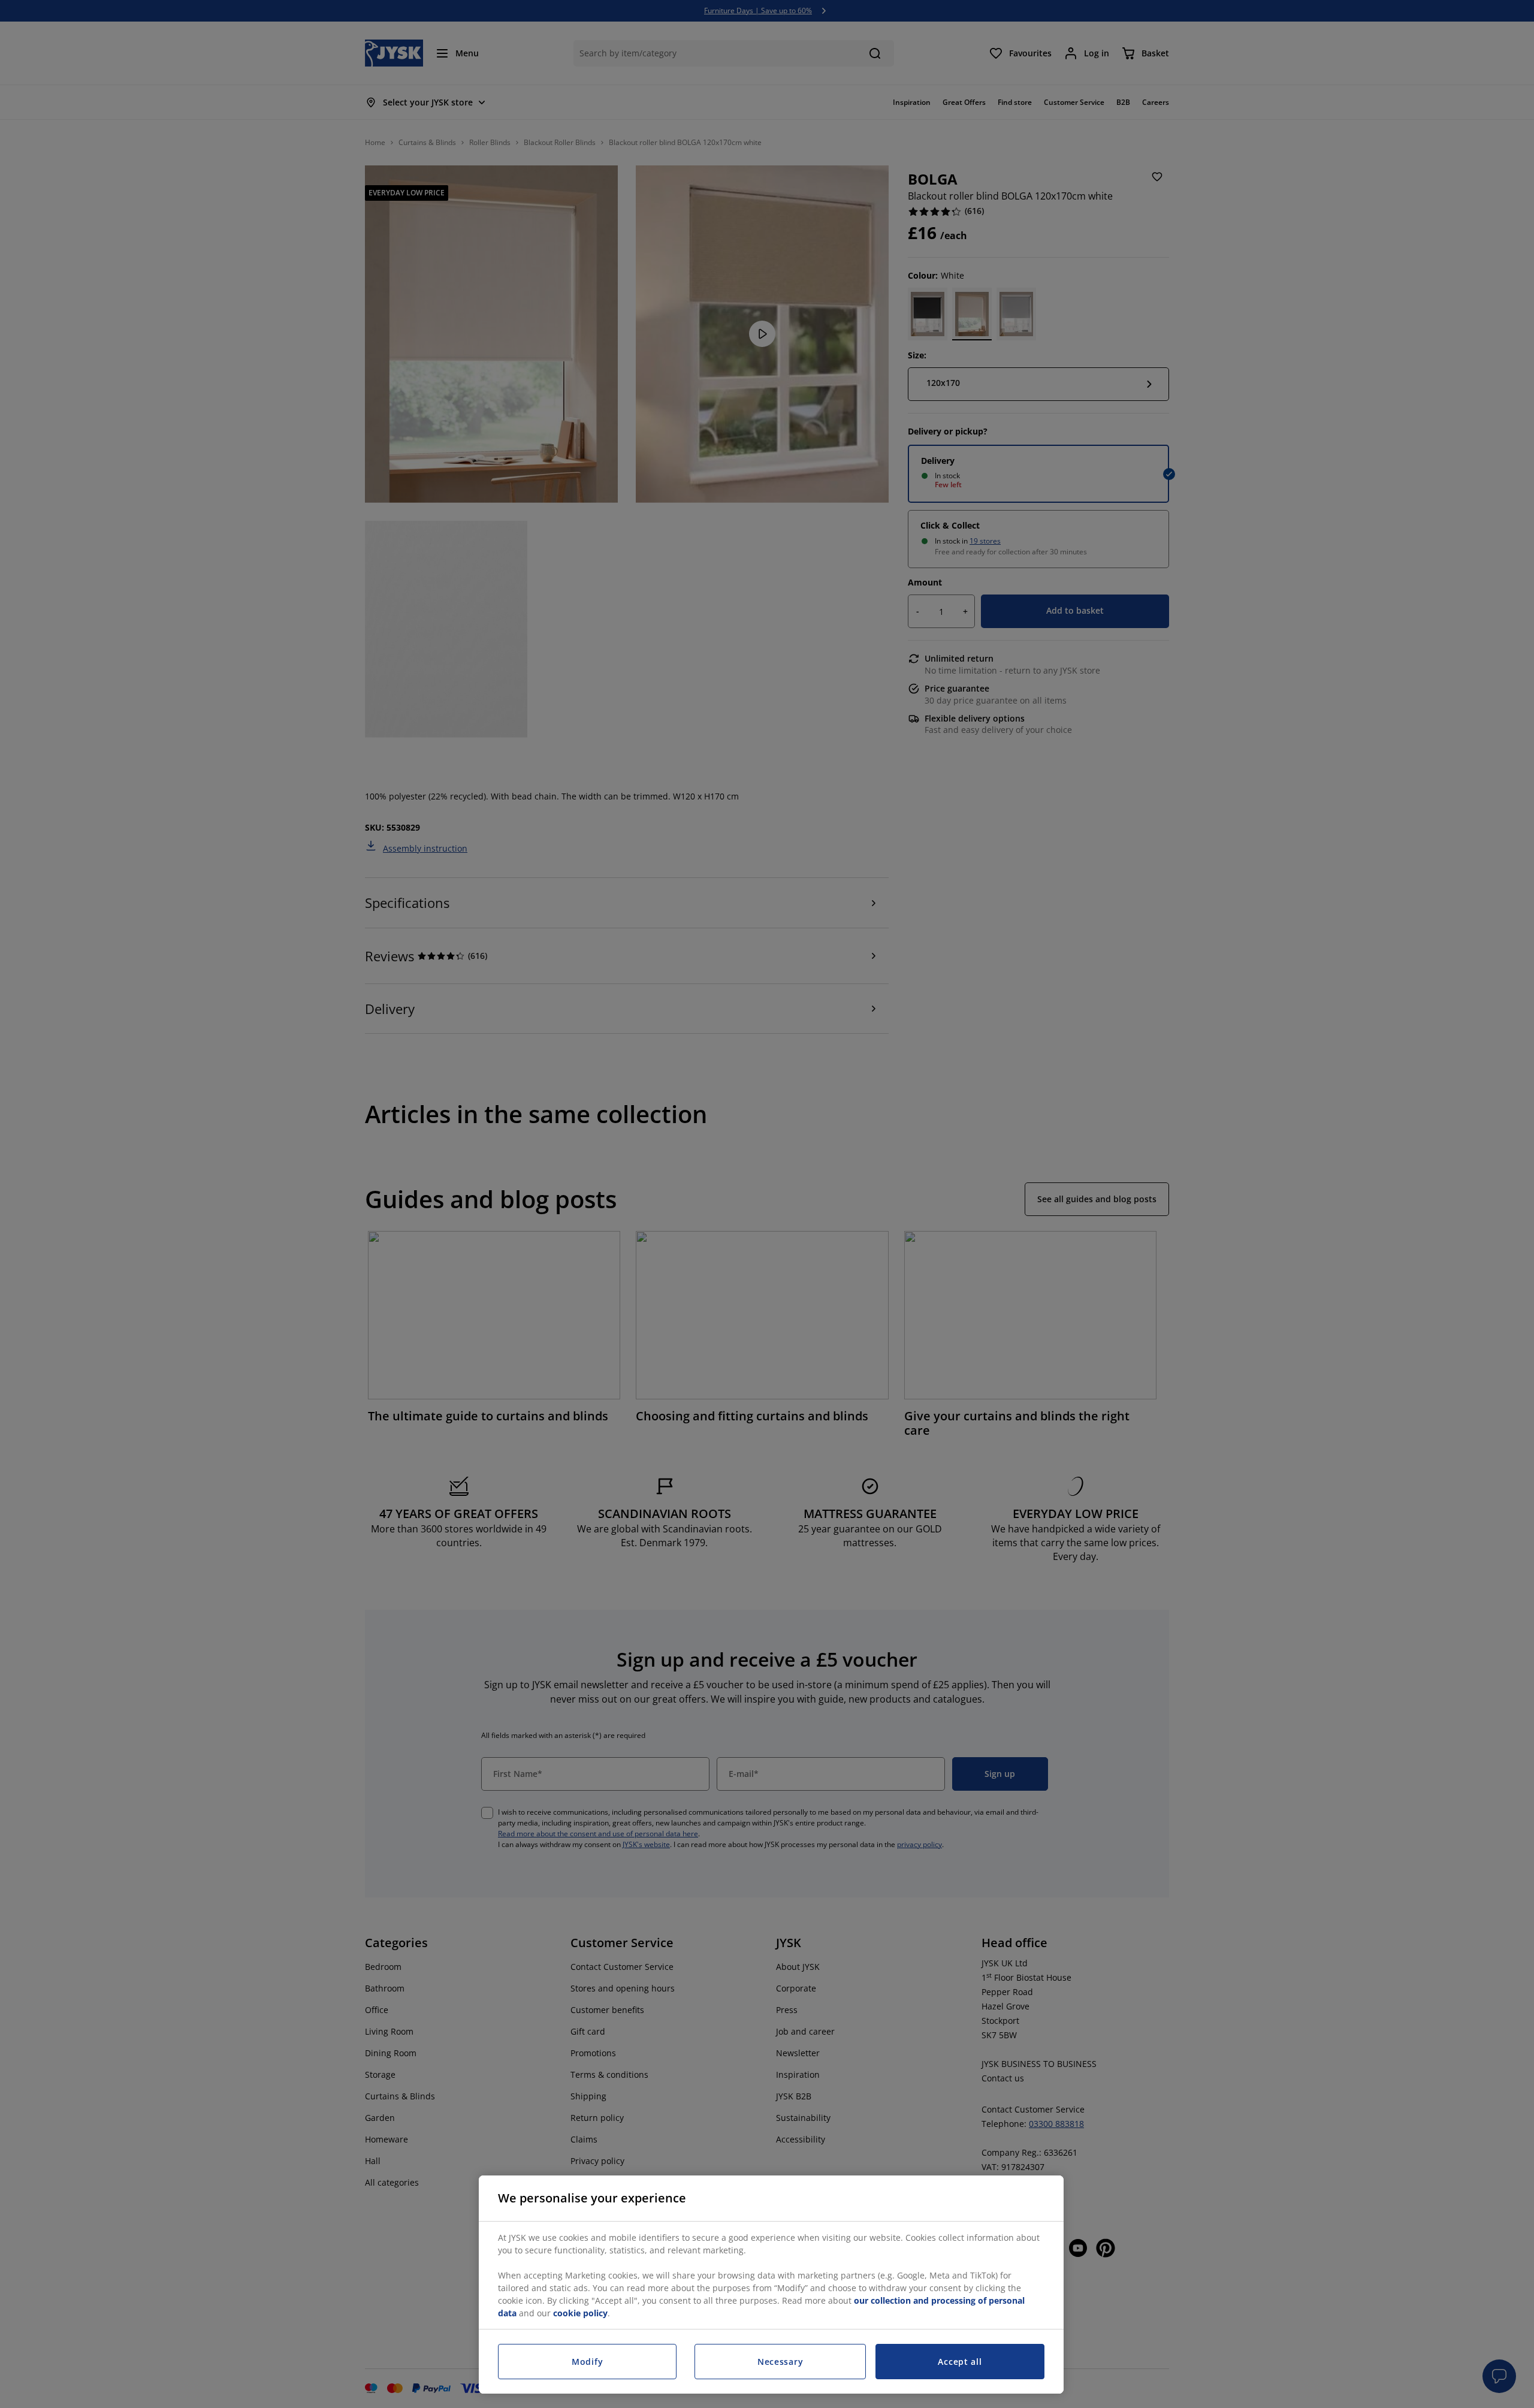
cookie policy (580, 2313)
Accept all (960, 2362)
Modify (587, 2362)
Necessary (780, 2362)
